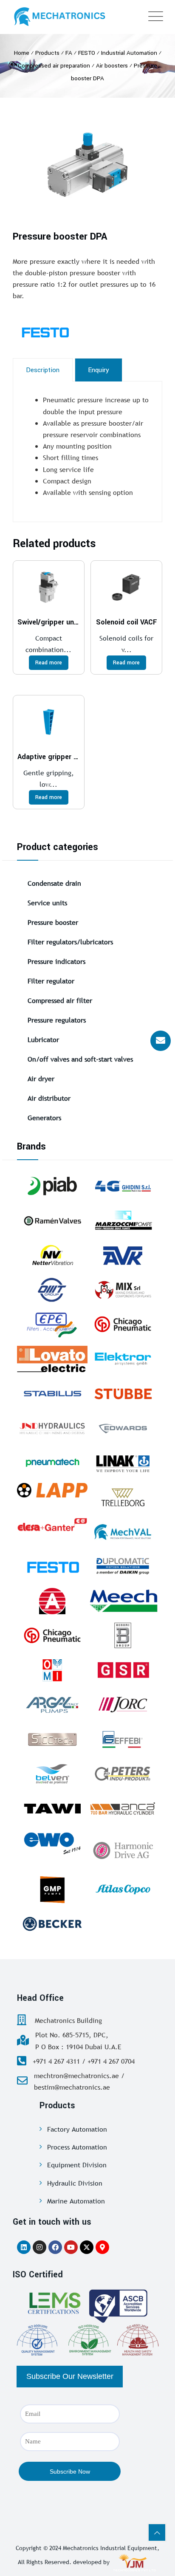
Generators (44, 1118)
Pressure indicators (56, 961)
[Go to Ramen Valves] (52, 1220)
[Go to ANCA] (123, 1808)
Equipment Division (77, 2165)
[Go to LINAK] (123, 1463)
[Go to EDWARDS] (123, 1428)
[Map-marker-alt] (102, 2247)
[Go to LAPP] (52, 1490)
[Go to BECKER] (52, 1924)
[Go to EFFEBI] (123, 1739)
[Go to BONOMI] (123, 1635)
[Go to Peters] (123, 1774)
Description (43, 370)
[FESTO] (66, 332)
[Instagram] (40, 2247)
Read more (49, 663)
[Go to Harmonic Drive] (123, 1849)
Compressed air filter (60, 1000)
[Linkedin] (24, 2247)
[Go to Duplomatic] (123, 1566)
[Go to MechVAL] (123, 1532)
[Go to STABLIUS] (52, 1393)
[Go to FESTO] (52, 1566)
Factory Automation (77, 2129)
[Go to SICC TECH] (52, 1739)
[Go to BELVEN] (52, 1774)
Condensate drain (54, 883)
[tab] (43, 370)
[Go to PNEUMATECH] (52, 1463)
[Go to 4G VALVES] (123, 1186)
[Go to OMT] (52, 1290)
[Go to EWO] (52, 1843)
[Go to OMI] (52, 1670)
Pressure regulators (57, 1020)
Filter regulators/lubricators (70, 942)
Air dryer (41, 1079)
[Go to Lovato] (52, 1359)
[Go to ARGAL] (52, 1705)
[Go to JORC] (123, 1705)
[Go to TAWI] (52, 1808)
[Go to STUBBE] (123, 1393)
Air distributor (49, 1098)
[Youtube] (71, 2247)
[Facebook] (55, 2247)
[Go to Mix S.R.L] (123, 1290)
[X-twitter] (87, 2247)
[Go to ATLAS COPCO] (123, 1890)
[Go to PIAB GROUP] (52, 1186)
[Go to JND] (52, 1428)
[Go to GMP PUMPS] (52, 1890)
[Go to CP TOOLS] (52, 1635)
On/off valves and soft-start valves (80, 1059)
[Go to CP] (123, 1324)
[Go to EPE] (52, 1324)
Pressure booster (53, 922)
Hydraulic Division (75, 2183)
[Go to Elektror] (123, 1359)
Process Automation (77, 2147)
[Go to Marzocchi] (123, 1220)
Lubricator (43, 1039)
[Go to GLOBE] (52, 1601)
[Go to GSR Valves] (123, 1670)
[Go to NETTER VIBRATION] (52, 1255)
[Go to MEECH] (123, 1601)
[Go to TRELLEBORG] (123, 1497)
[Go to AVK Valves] (123, 1255)
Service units (47, 903)
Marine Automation (76, 2201)
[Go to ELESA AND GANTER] (52, 1525)
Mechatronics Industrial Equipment (110, 2548)
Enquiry (99, 370)
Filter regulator (51, 981)
